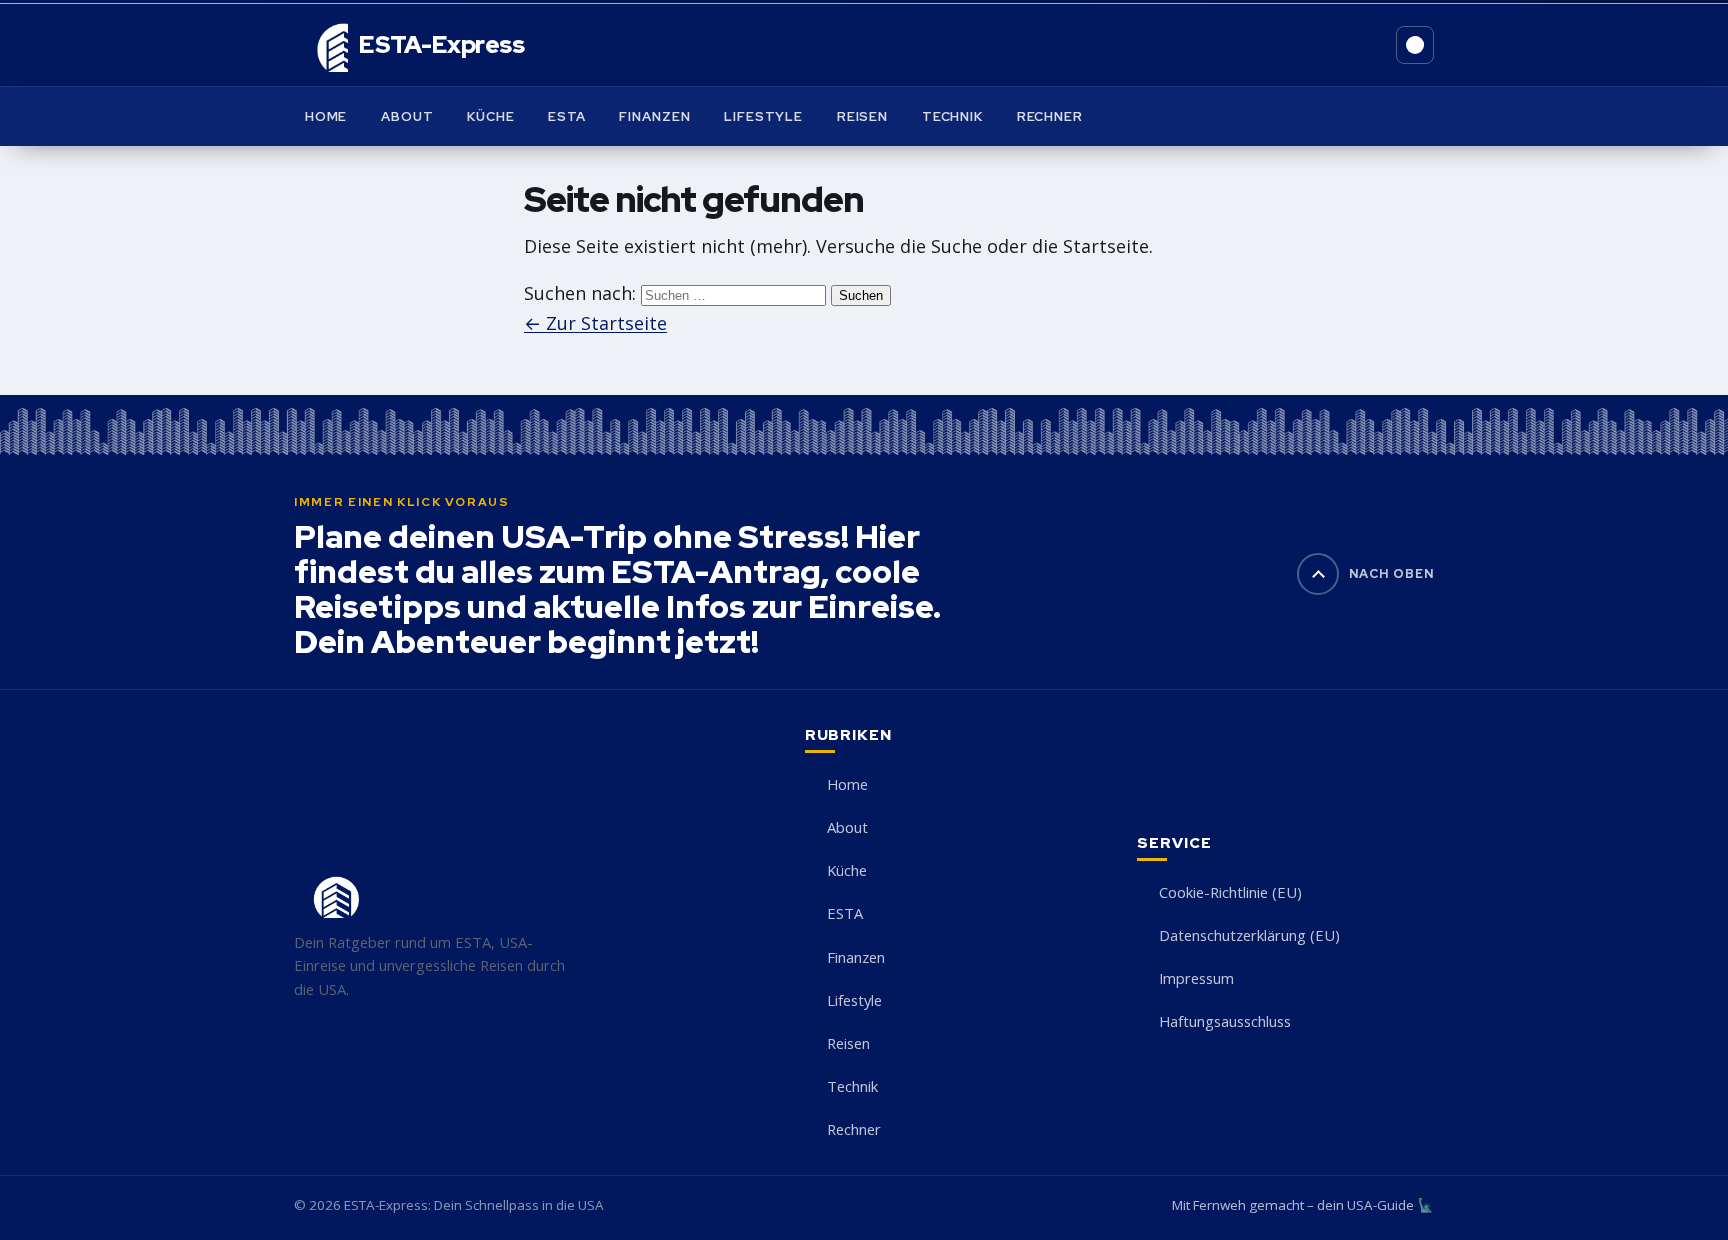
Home (326, 116)
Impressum (1196, 978)
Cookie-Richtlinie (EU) (1230, 892)
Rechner (1050, 116)
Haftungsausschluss (1225, 1021)
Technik (952, 116)
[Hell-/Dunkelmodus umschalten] (1415, 45)
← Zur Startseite (595, 323)
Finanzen (654, 116)
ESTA (567, 116)
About (407, 116)
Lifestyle (763, 116)
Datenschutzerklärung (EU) (1249, 935)
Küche (490, 116)
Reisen (862, 116)
